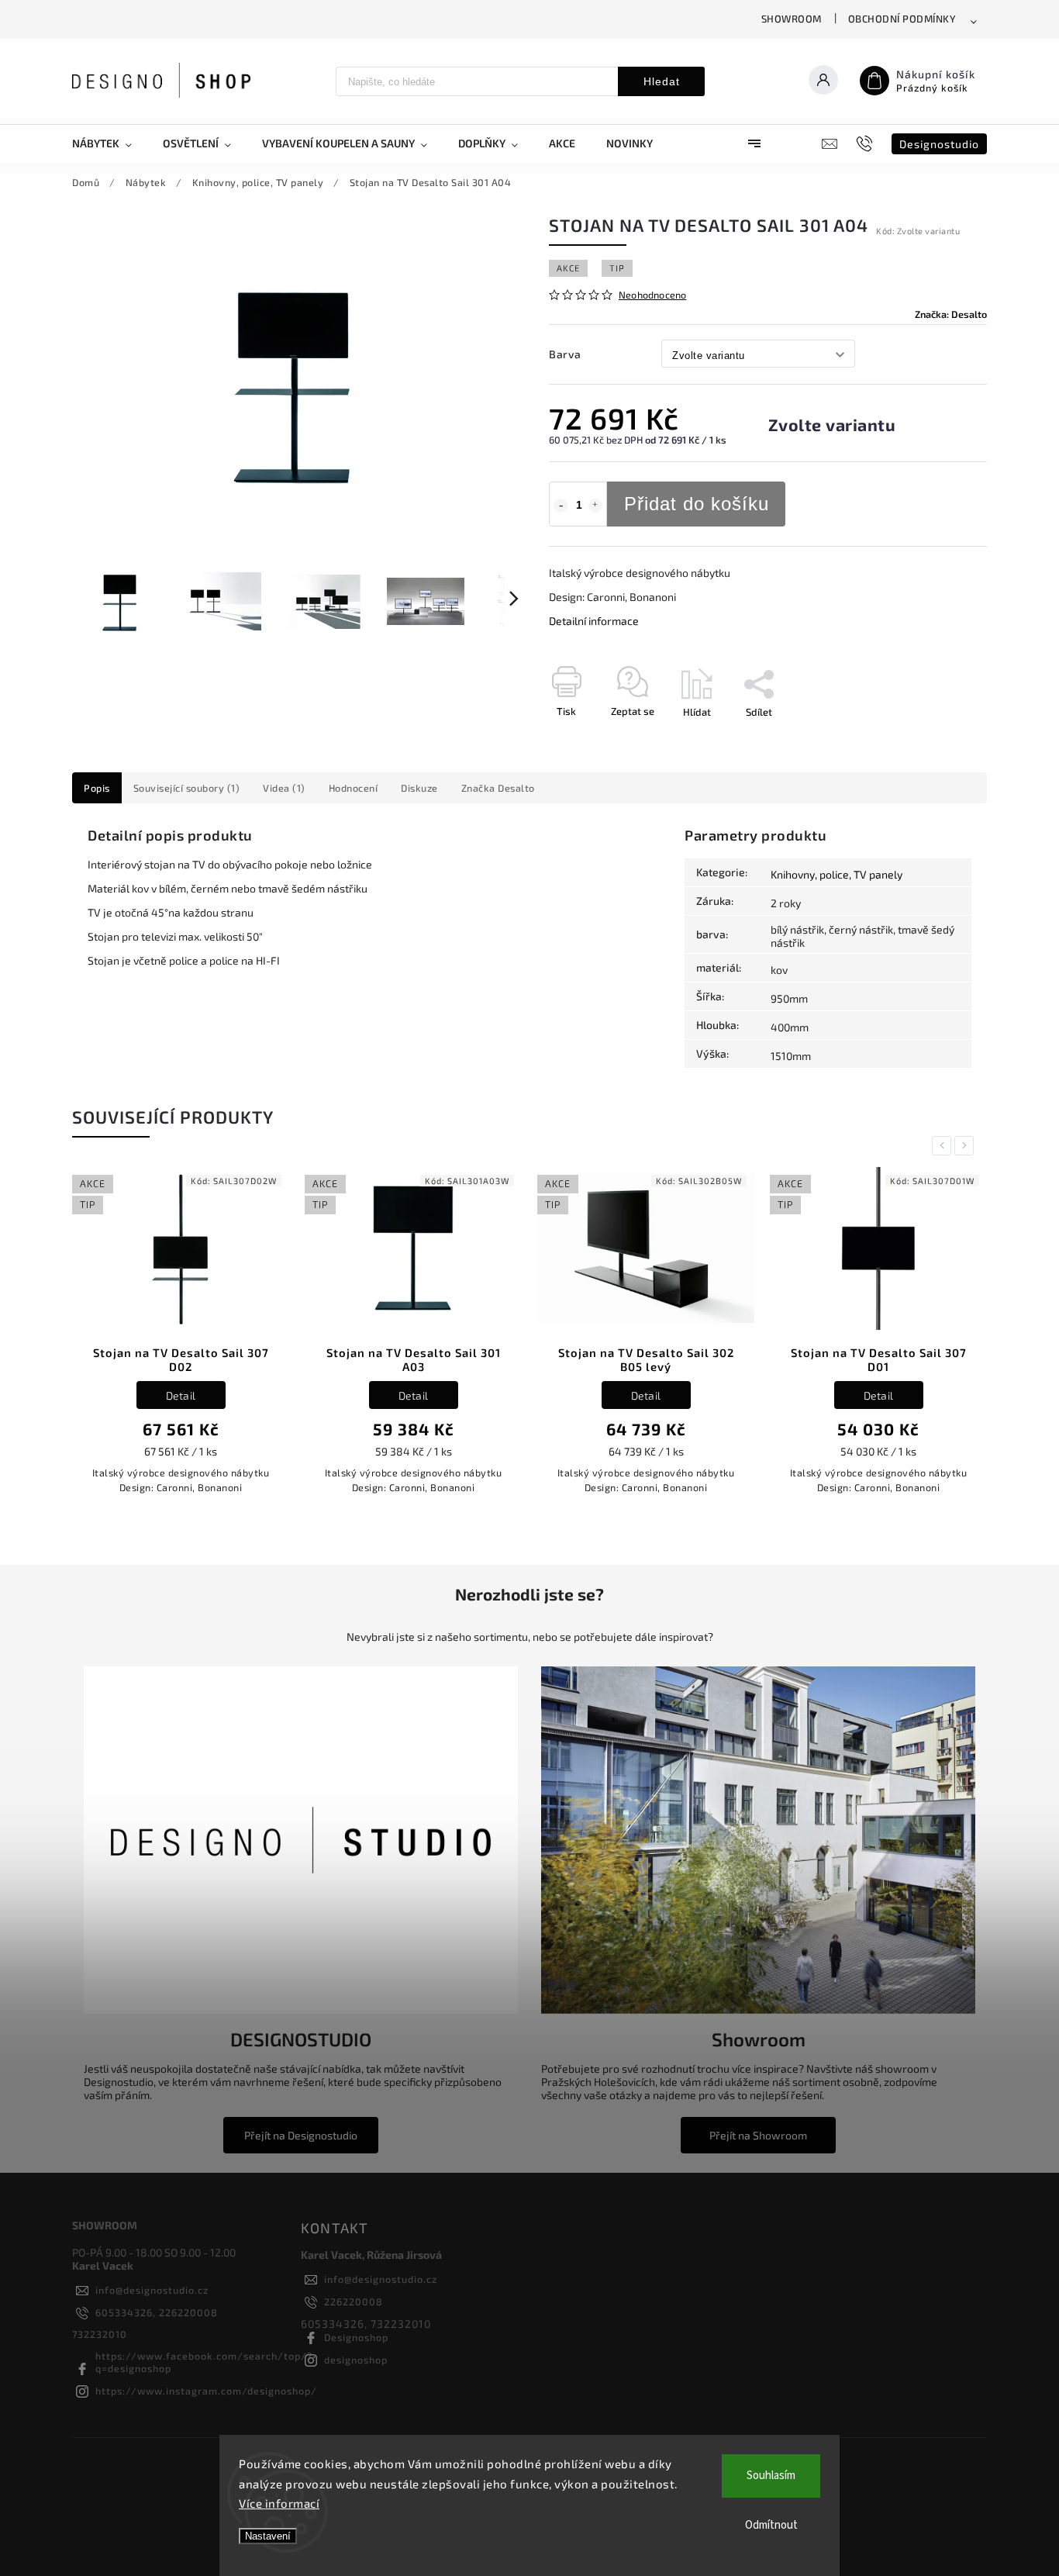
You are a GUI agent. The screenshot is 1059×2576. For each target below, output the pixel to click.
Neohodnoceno (652, 295)
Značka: (951, 314)
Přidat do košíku (697, 504)
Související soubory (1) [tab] (187, 788)
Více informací (279, 2503)
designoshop (356, 2360)
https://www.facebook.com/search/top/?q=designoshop (204, 2362)
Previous (944, 1146)
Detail (181, 1395)
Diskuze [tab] (419, 788)
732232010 (100, 2334)
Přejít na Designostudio (301, 2135)
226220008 (354, 2301)
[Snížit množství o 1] (561, 506)
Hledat (662, 81)
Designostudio (939, 144)
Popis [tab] (97, 788)
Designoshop (356, 2337)
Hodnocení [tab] (354, 788)
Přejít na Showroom (758, 2135)
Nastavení (268, 2536)
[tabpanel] (181, 1339)
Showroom (792, 19)
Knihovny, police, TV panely (837, 874)
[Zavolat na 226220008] (866, 143)
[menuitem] (110, 143)
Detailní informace (594, 621)
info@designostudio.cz (152, 2290)
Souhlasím (771, 2476)
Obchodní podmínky (902, 19)
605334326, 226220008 (157, 2312)
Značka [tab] (498, 788)
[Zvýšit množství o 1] (595, 506)
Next (967, 1146)
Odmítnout (771, 2525)
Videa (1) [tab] (284, 788)
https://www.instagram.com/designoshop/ (206, 2391)
